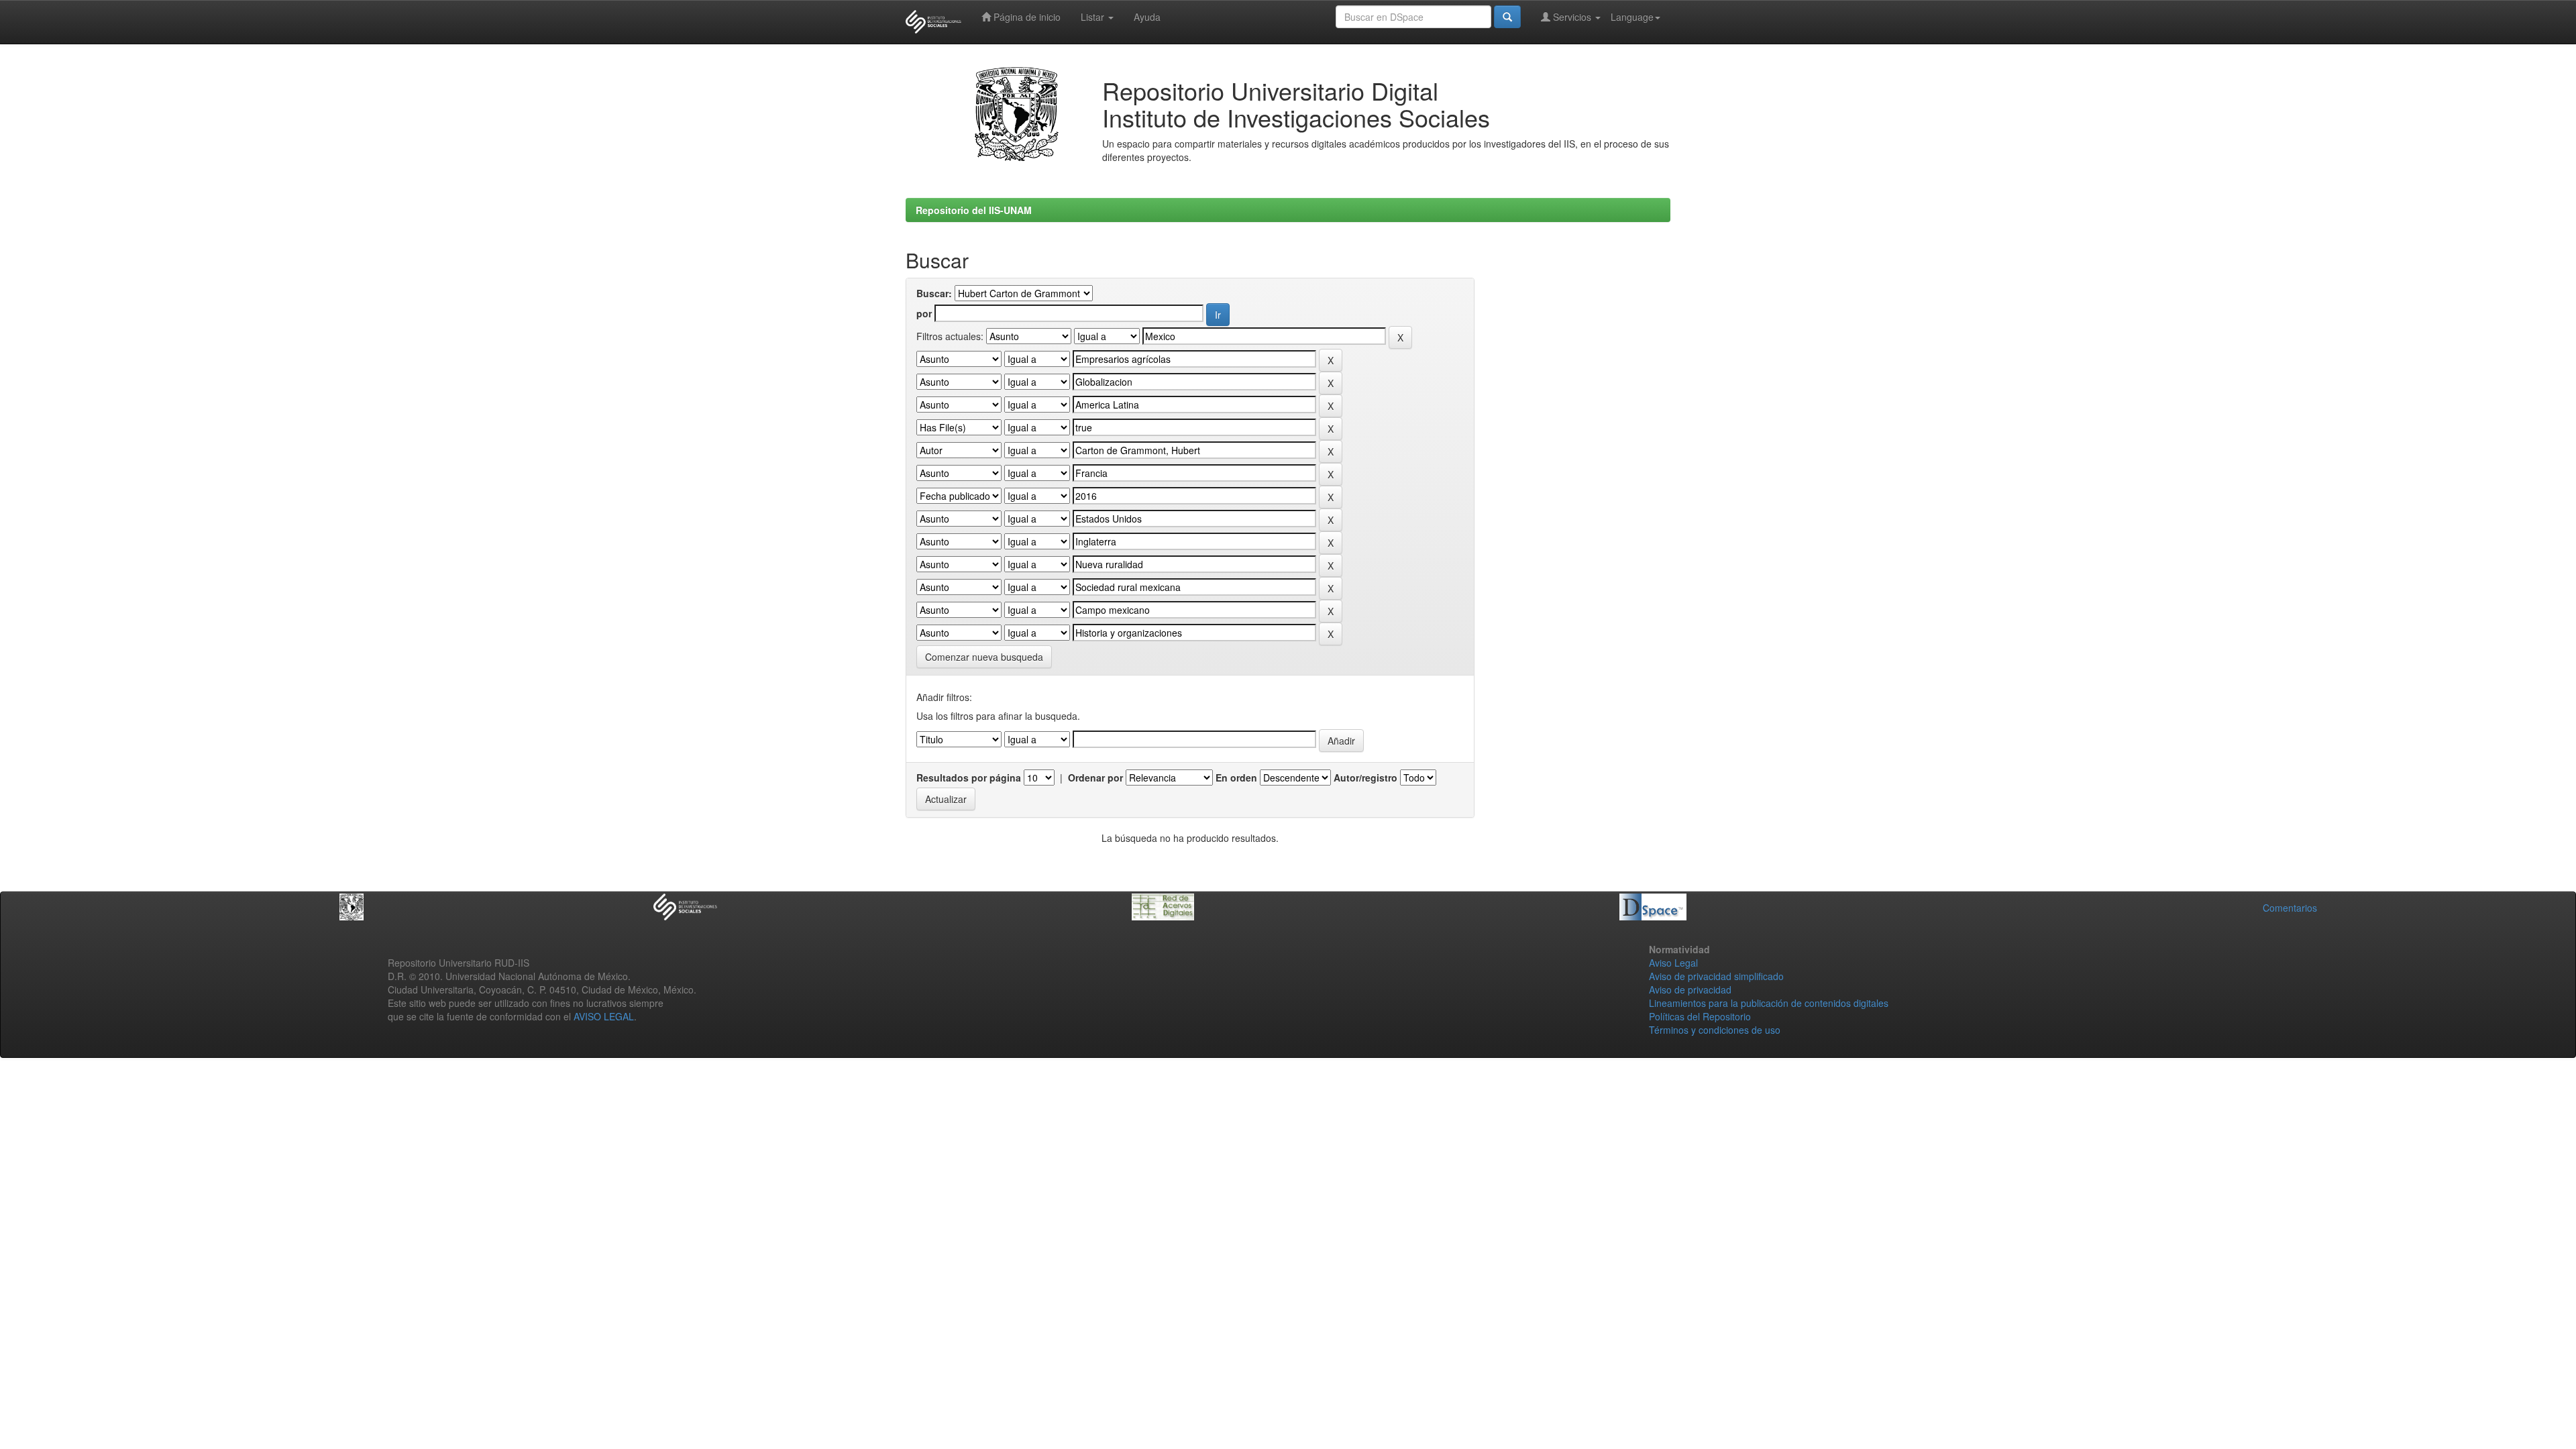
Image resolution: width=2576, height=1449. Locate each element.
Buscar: (934, 293)
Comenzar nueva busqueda (984, 657)
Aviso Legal (1673, 963)
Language (1632, 17)
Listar (1094, 17)
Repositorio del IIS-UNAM (974, 210)
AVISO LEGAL (604, 1016)
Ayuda (1147, 17)
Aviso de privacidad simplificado (1716, 976)
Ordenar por (1095, 777)
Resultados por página (969, 777)
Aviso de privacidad (1690, 989)
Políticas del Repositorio (1700, 1016)
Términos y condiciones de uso (1715, 1030)
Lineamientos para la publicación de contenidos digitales (1769, 1003)
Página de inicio (1026, 17)
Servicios (1572, 17)
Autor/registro (1365, 777)
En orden (1236, 777)
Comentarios (2290, 908)
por (924, 313)
